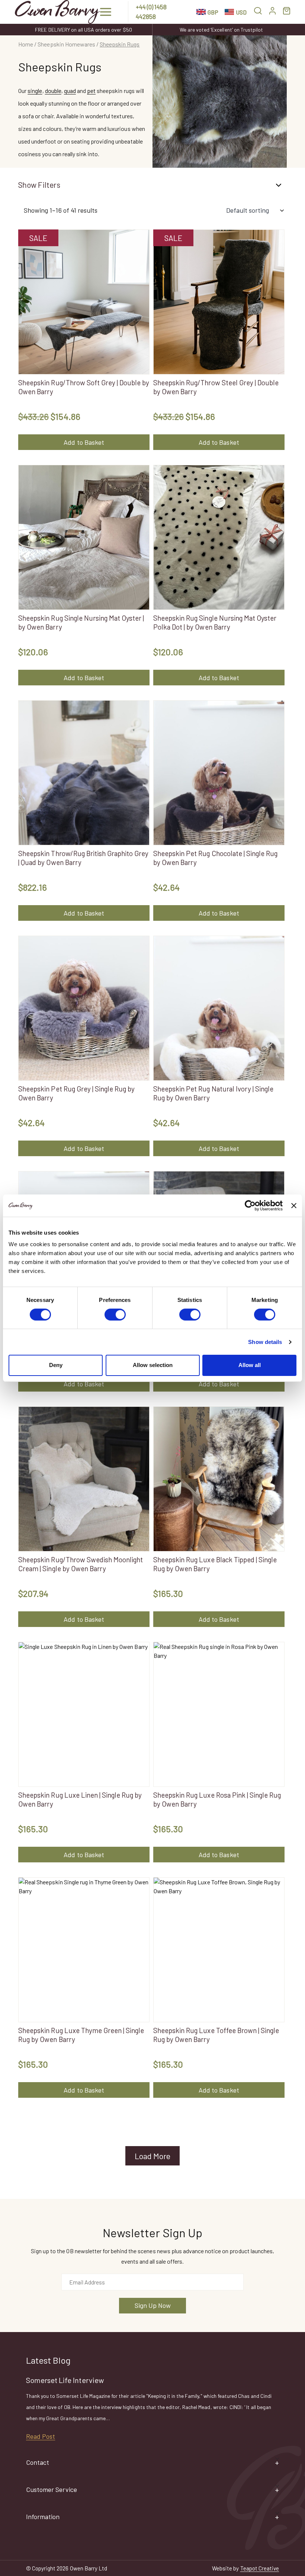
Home (26, 44)
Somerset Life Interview (65, 2380)
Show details (265, 1342)
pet (91, 91)
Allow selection (153, 1365)
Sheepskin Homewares (66, 44)
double (53, 91)
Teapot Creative (260, 2568)
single (35, 91)
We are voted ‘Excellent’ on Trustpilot (221, 30)
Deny (56, 1365)
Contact (38, 2462)
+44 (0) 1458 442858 (151, 12)
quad (70, 91)
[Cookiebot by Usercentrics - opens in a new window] (250, 1205)
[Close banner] (294, 1205)
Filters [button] (49, 185)
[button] (106, 12)
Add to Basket (84, 442)
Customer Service (52, 2489)
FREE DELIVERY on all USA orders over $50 (83, 30)
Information (43, 2516)
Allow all (250, 1365)
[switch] (115, 1315)
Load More (152, 2156)
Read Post (41, 2436)
